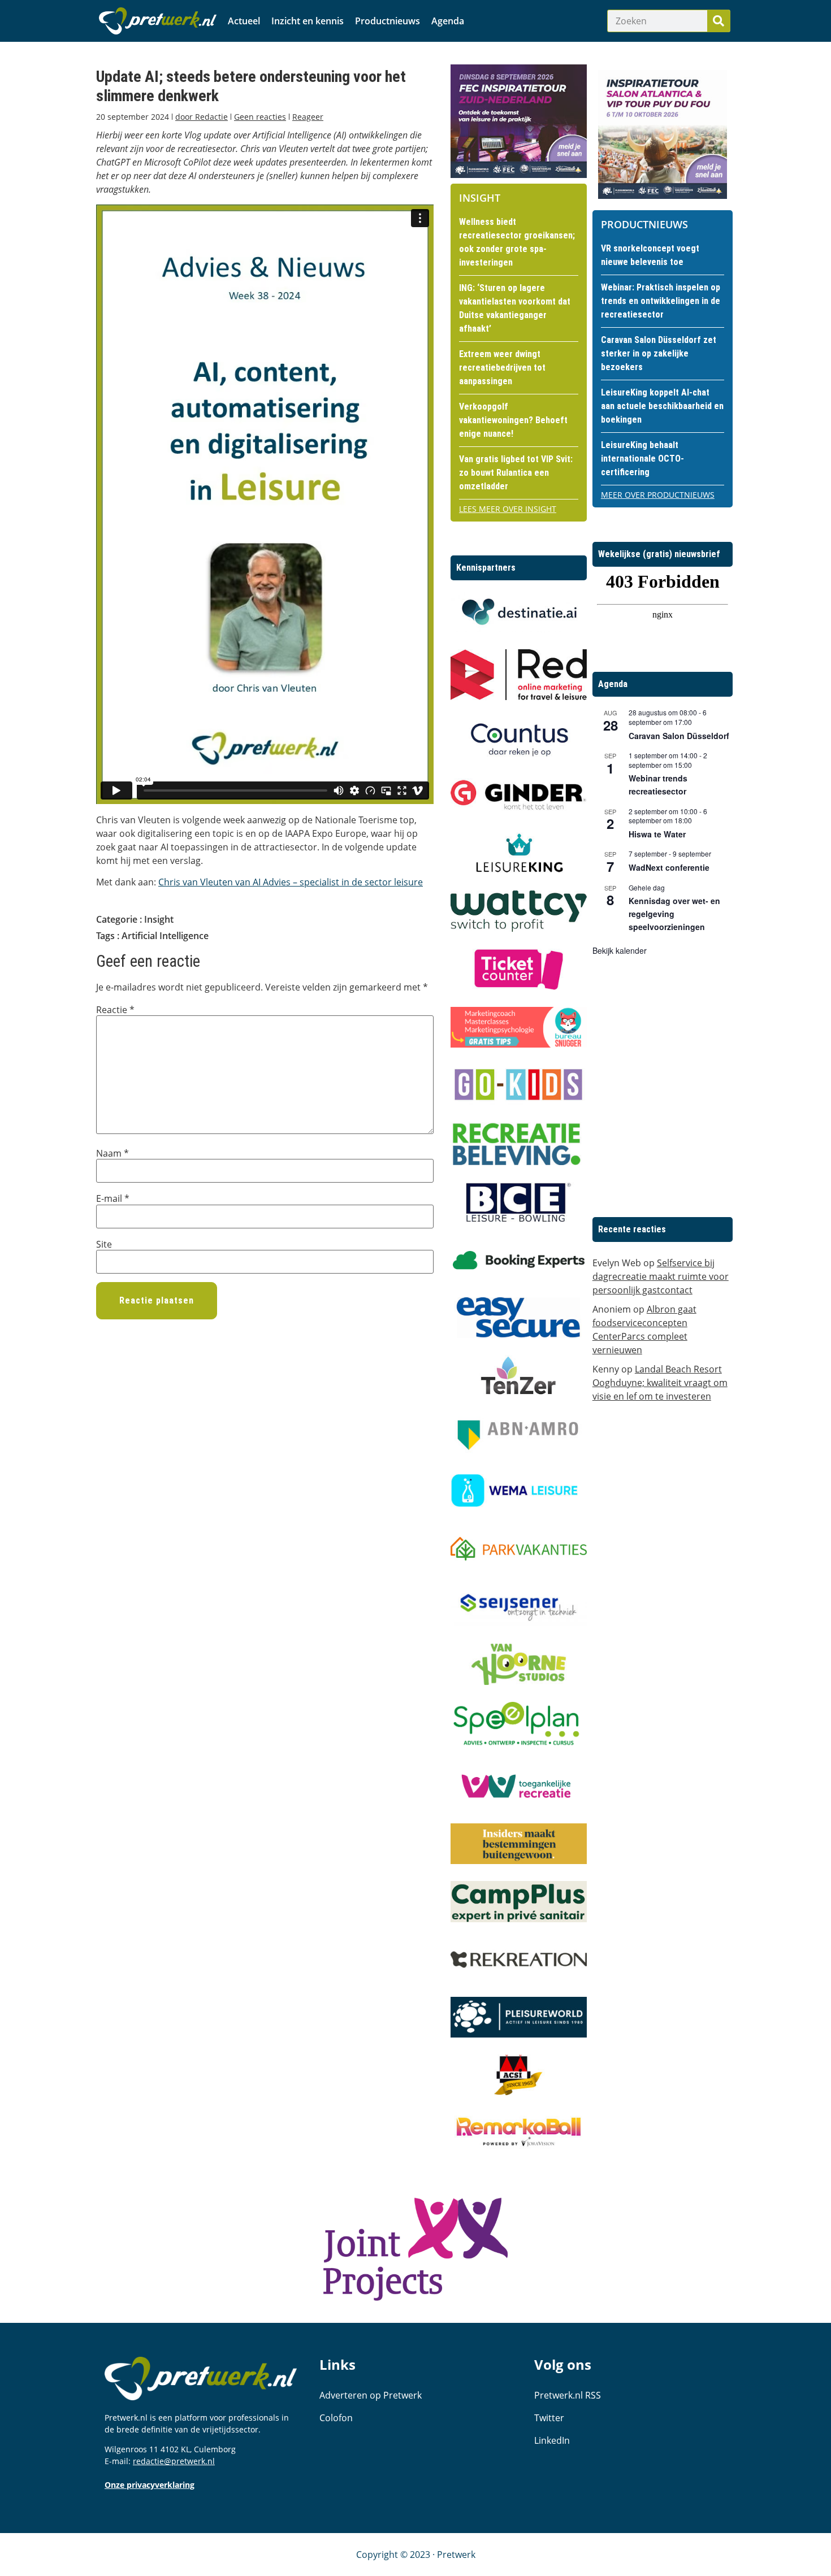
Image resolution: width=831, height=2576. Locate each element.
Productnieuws (388, 21)
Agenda (448, 21)
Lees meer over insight (508, 509)
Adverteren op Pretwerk (371, 2395)
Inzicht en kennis (308, 21)
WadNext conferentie (669, 867)
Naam (112, 1153)
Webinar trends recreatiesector (658, 785)
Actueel (244, 21)
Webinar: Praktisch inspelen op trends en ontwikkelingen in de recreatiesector (661, 301)
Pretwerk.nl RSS (568, 2395)
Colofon (336, 2418)
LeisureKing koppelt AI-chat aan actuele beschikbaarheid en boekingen (662, 406)
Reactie (115, 1010)
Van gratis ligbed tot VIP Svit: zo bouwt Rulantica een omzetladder (516, 473)
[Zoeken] (719, 21)
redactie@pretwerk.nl (174, 2461)
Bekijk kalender (620, 950)
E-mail (113, 1198)
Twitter (549, 2418)
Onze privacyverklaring (150, 2485)
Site (104, 1244)
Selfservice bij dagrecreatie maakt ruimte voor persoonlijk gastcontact (661, 1276)
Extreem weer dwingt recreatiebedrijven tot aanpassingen (502, 368)
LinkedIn (552, 2440)
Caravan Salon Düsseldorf (679, 736)
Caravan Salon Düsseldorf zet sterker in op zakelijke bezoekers (659, 353)
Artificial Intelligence (165, 936)
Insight (159, 919)
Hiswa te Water (657, 834)
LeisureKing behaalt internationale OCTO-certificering (642, 459)
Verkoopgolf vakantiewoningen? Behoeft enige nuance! (513, 420)
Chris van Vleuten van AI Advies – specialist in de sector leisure (291, 882)
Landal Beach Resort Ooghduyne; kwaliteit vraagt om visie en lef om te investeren (660, 1383)
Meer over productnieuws (658, 495)
